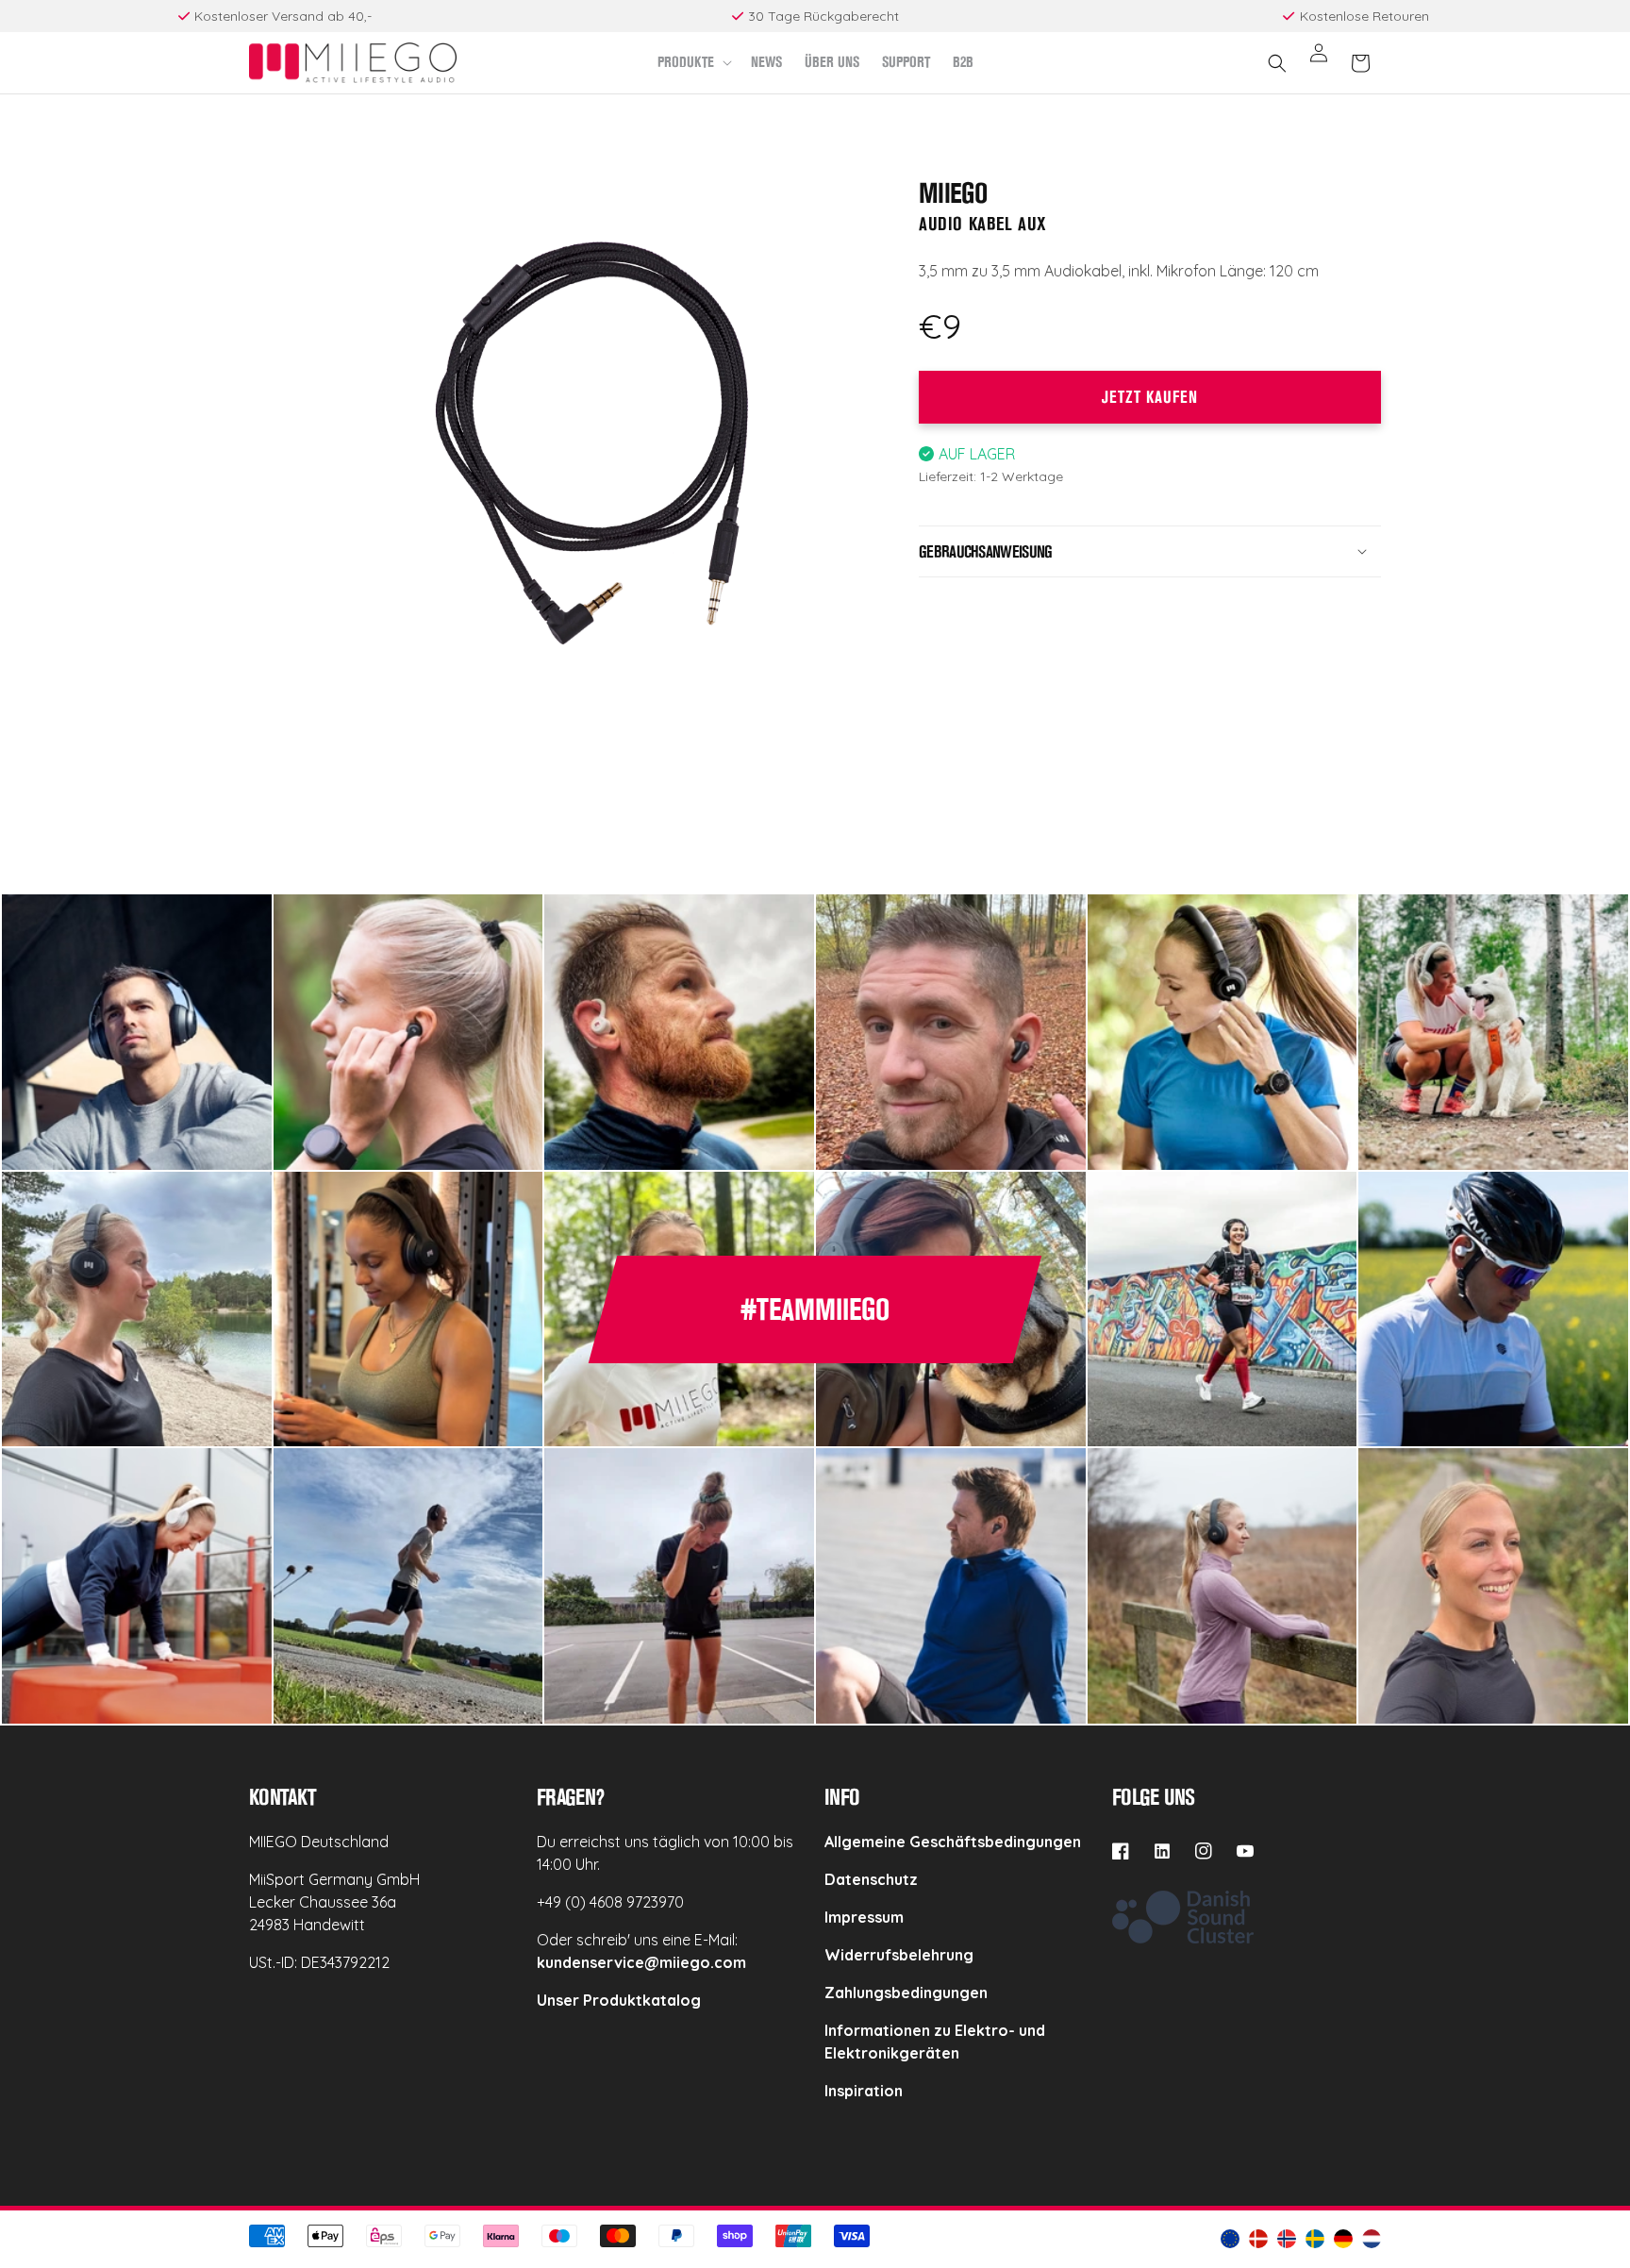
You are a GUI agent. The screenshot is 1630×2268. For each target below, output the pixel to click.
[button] (693, 63)
